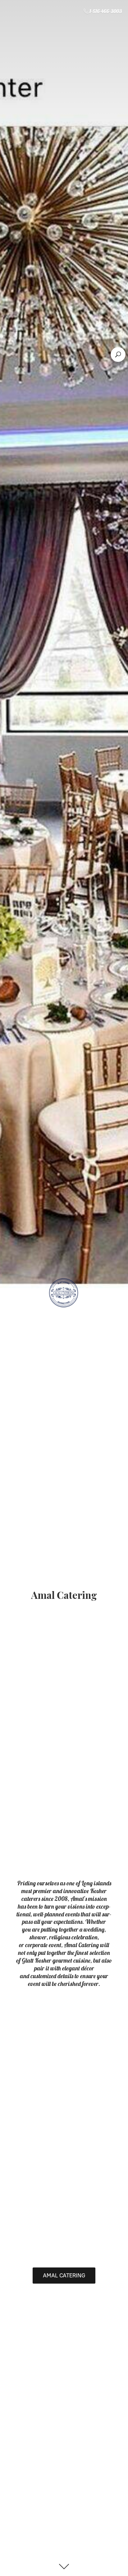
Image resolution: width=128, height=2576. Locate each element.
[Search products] (118, 354)
